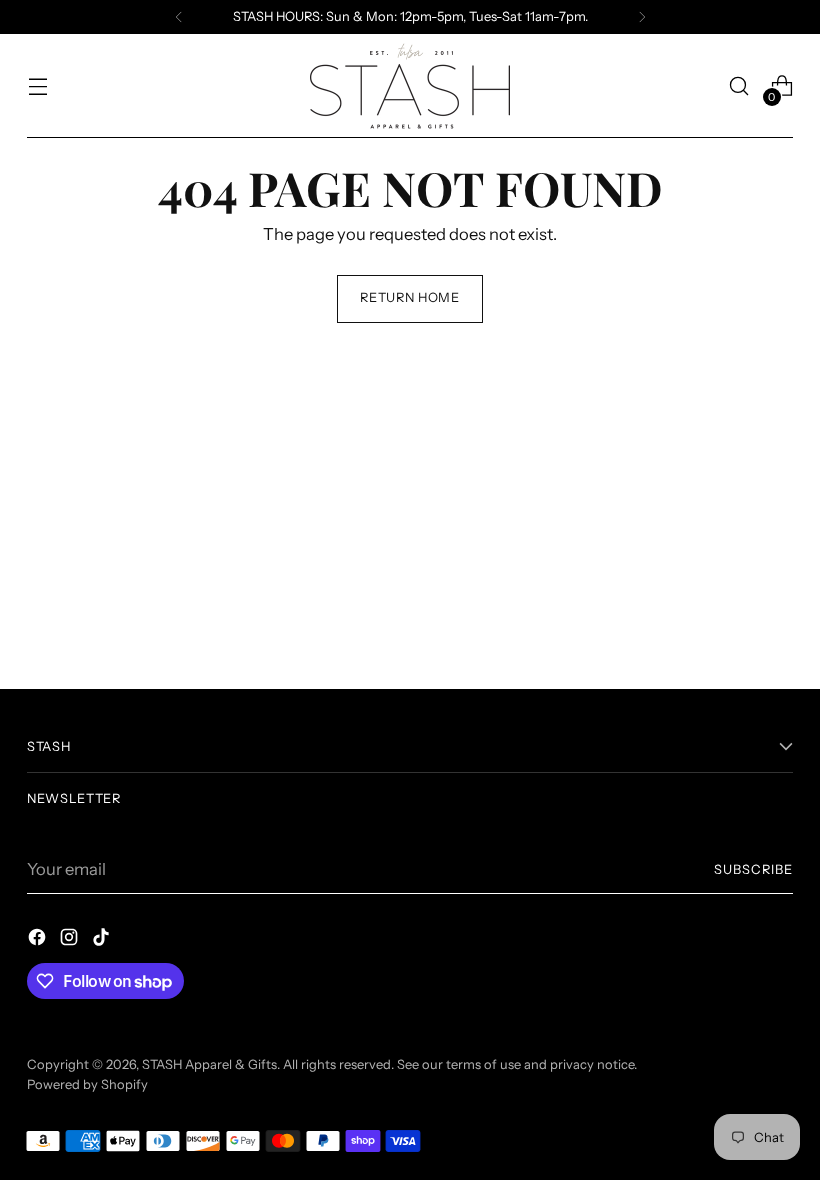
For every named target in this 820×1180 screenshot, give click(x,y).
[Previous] (179, 17)
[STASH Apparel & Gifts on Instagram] (71, 940)
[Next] (642, 17)
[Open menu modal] (37, 86)
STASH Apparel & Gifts (209, 1064)
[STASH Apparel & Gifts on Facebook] (39, 940)
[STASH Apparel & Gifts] (410, 86)
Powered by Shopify (87, 1084)
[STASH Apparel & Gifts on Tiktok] (103, 940)
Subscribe (753, 869)
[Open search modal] (739, 86)
